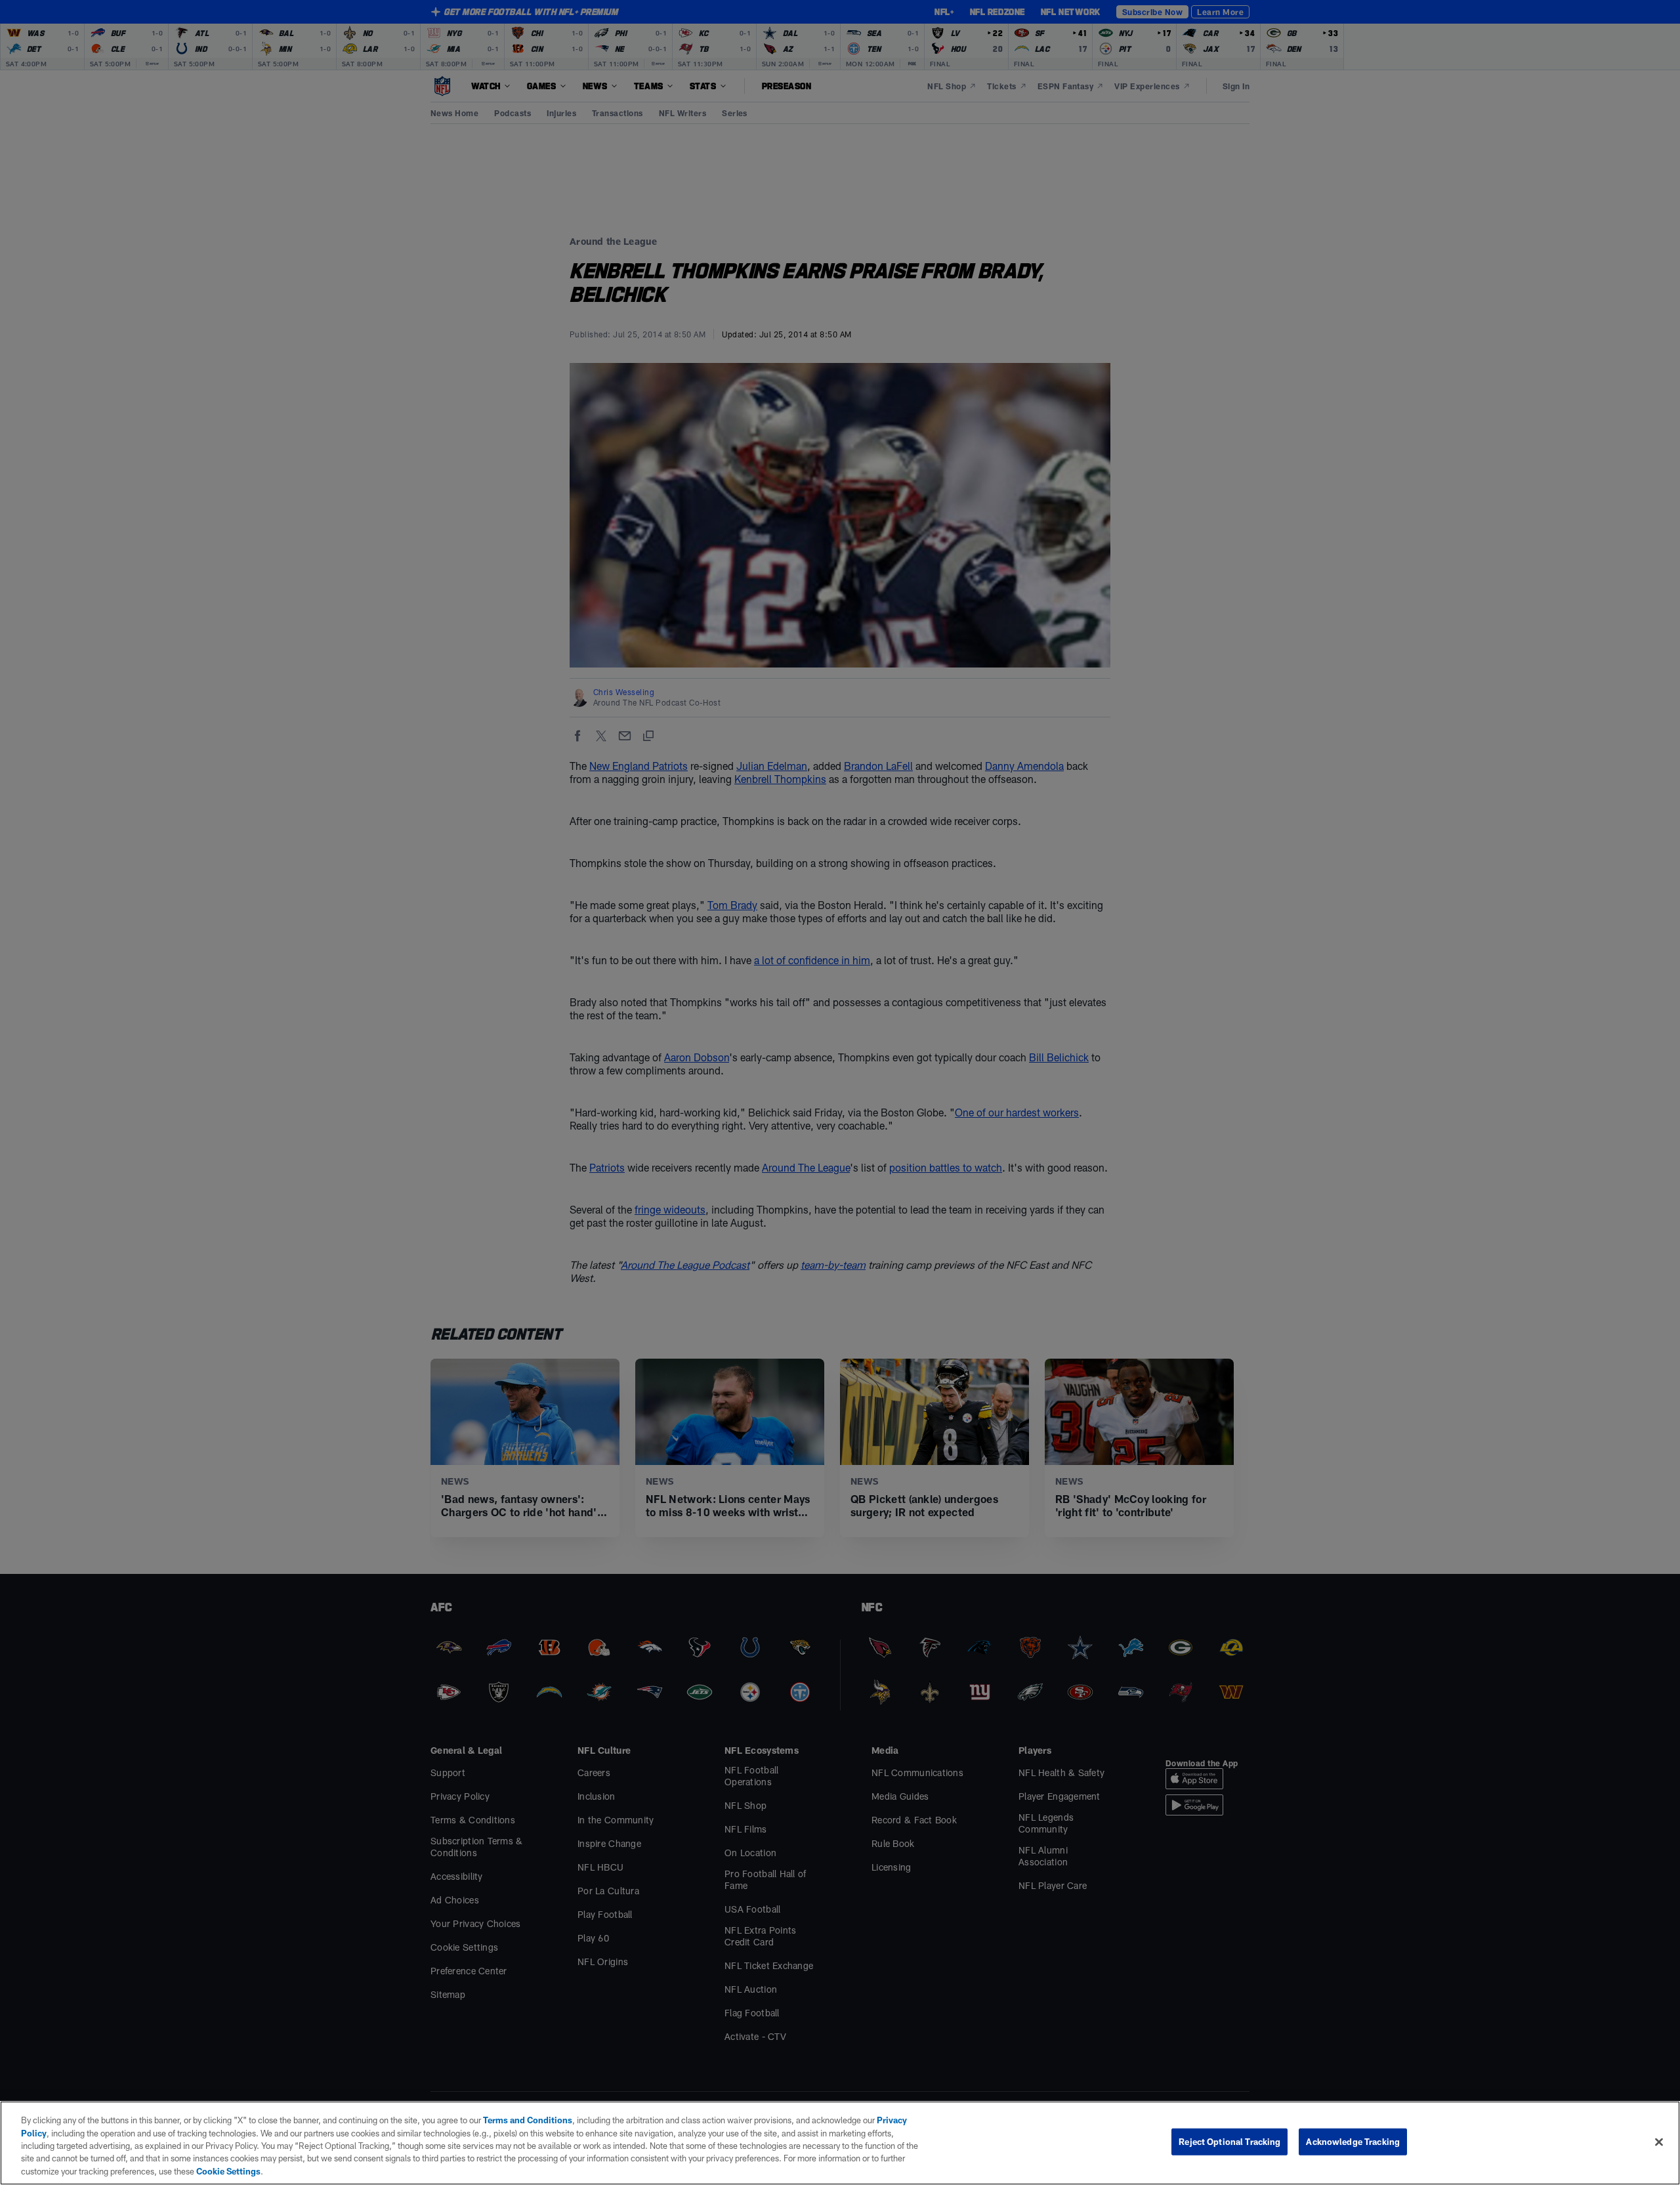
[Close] (1659, 2142)
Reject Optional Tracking (1229, 2142)
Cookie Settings (228, 2171)
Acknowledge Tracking (1353, 2142)
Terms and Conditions (528, 2120)
